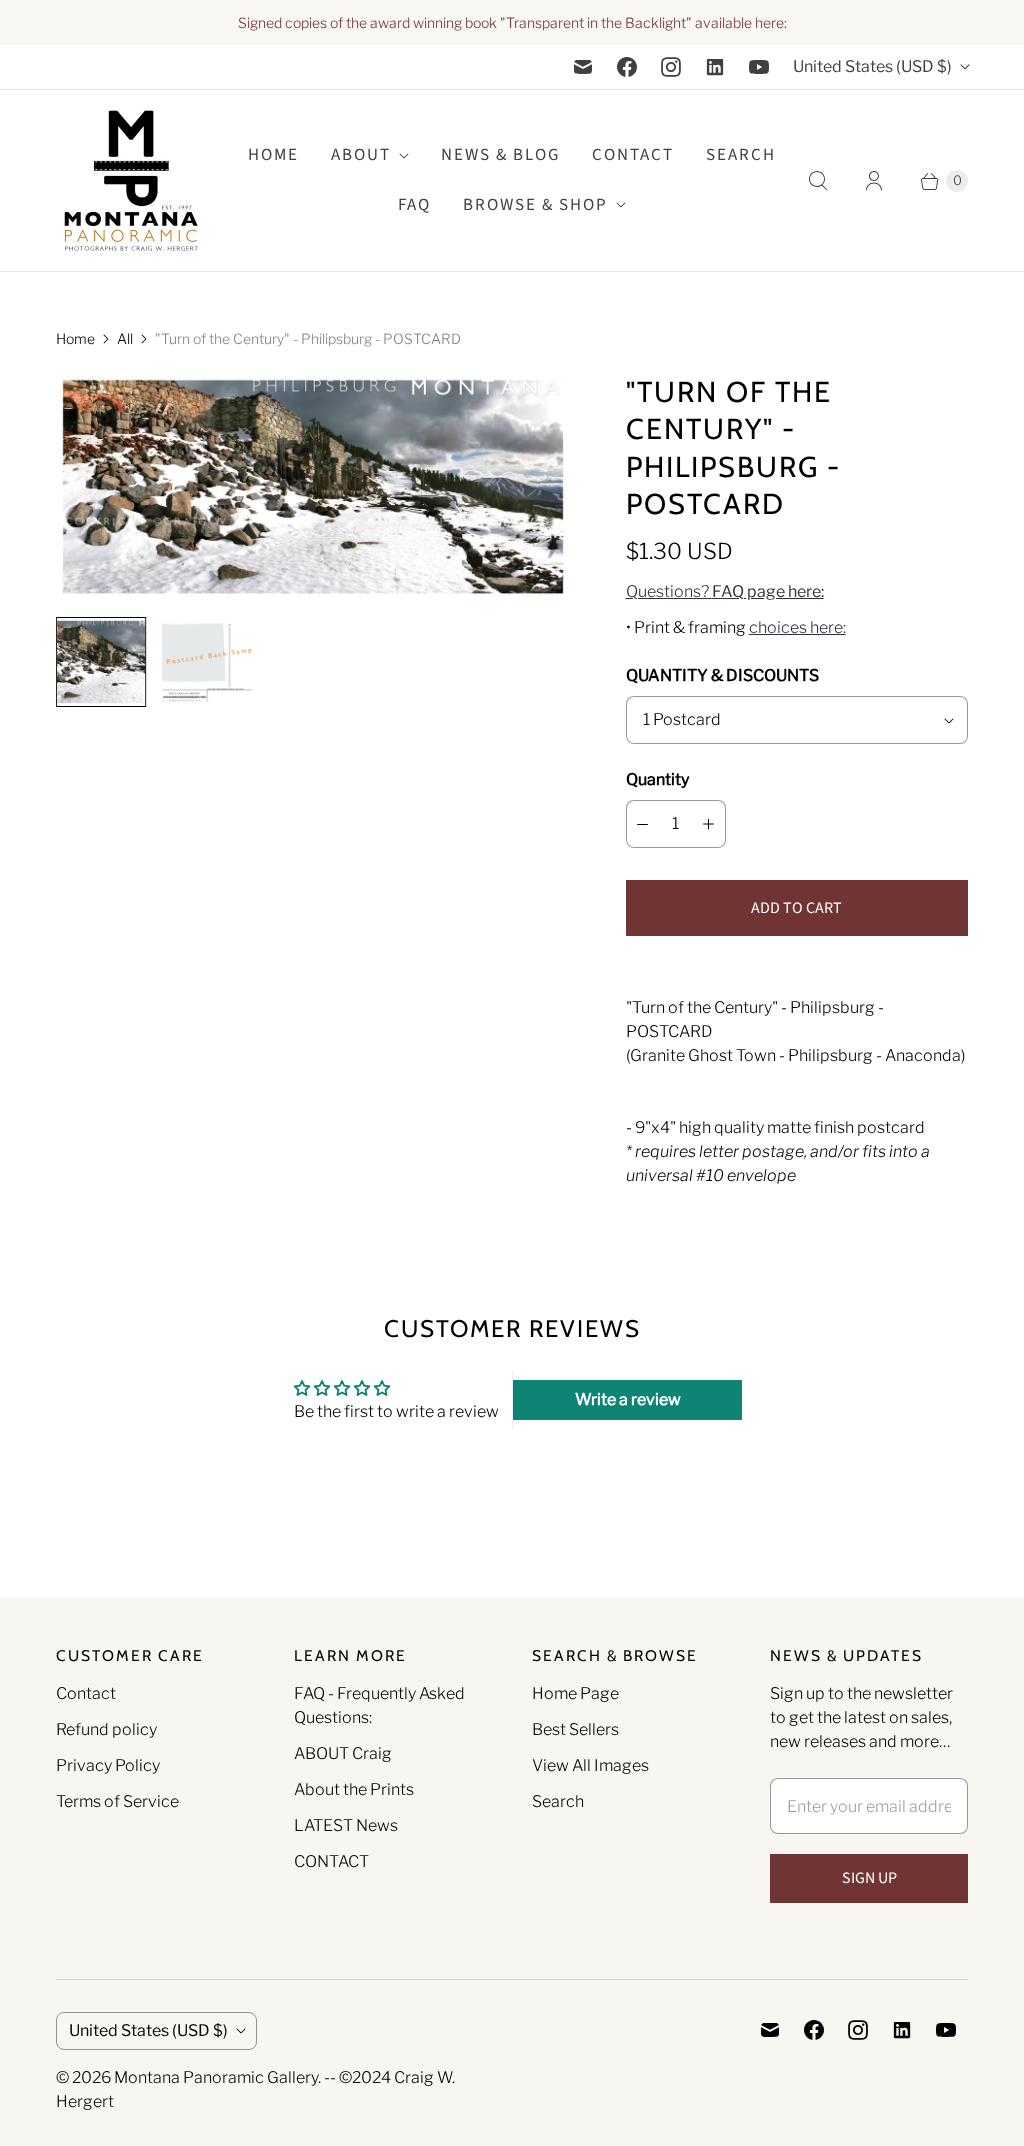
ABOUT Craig (343, 1753)
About (361, 155)
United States (872, 66)
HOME (273, 155)
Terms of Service (117, 1801)
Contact (633, 155)
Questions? (725, 591)
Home (75, 338)
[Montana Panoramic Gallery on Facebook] (627, 67)
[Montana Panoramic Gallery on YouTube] (759, 67)
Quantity (657, 779)
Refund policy (106, 1729)
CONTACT (331, 1861)
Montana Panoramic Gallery (216, 2077)
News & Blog (500, 155)
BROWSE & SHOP (535, 205)
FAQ (414, 205)
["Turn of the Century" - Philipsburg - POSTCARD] (313, 487)
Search (558, 1801)
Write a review (628, 1399)
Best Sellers (575, 1729)
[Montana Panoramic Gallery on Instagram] (671, 67)
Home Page (575, 1693)
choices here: (797, 627)
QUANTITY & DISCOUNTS (722, 675)
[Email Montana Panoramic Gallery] (583, 67)
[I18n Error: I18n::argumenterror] (101, 662)
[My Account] (874, 181)
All (125, 338)
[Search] (818, 181)
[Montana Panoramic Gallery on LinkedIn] (715, 67)
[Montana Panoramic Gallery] (131, 180)
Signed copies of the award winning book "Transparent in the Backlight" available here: (512, 22)
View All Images (590, 1765)
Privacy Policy (108, 1765)
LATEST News (346, 1825)
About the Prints (354, 1789)
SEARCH (741, 155)
